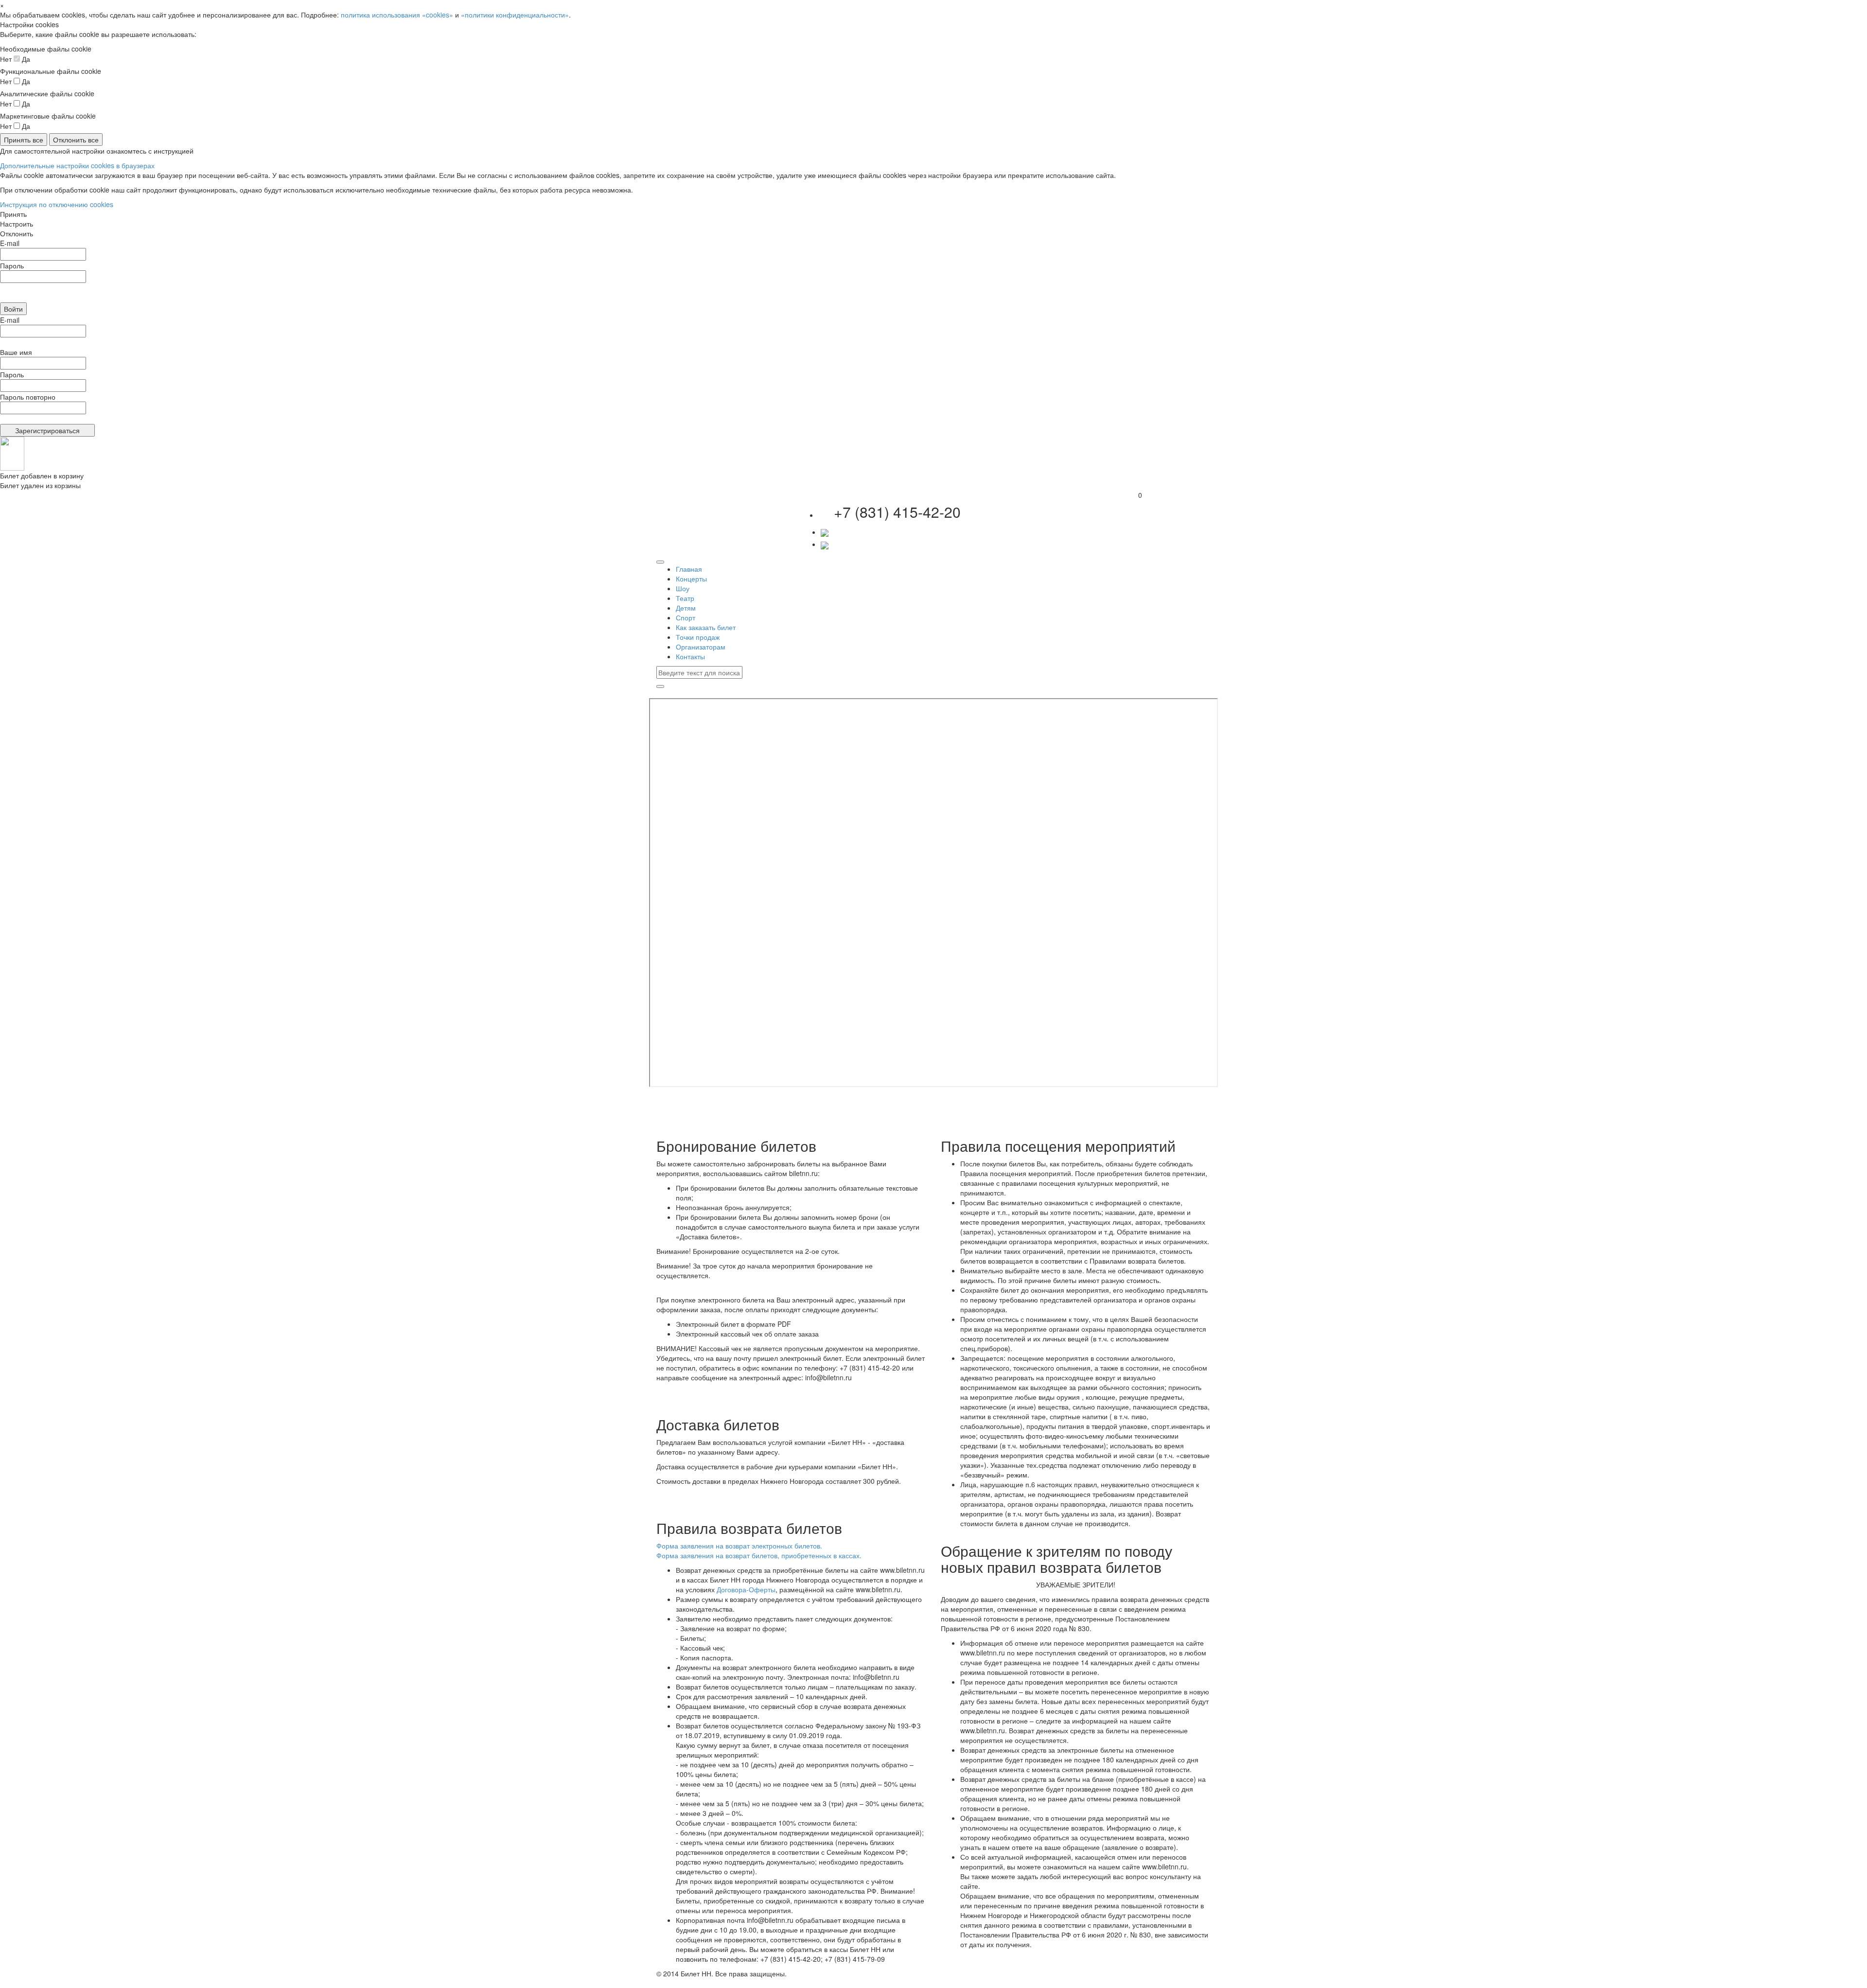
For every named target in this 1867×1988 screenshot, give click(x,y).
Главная (689, 569)
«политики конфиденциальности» (515, 15)
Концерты (691, 579)
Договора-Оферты (746, 1589)
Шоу (683, 588)
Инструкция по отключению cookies (57, 204)
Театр (685, 598)
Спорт (686, 617)
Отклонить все (76, 140)
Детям (686, 608)
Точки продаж (698, 637)
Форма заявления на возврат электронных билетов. (739, 1546)
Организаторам (701, 647)
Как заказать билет (706, 627)
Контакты (690, 656)
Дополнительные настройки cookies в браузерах (77, 165)
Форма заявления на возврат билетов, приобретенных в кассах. (759, 1555)
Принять (13, 214)
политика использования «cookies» (397, 15)
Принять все (24, 140)
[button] (825, 532)
